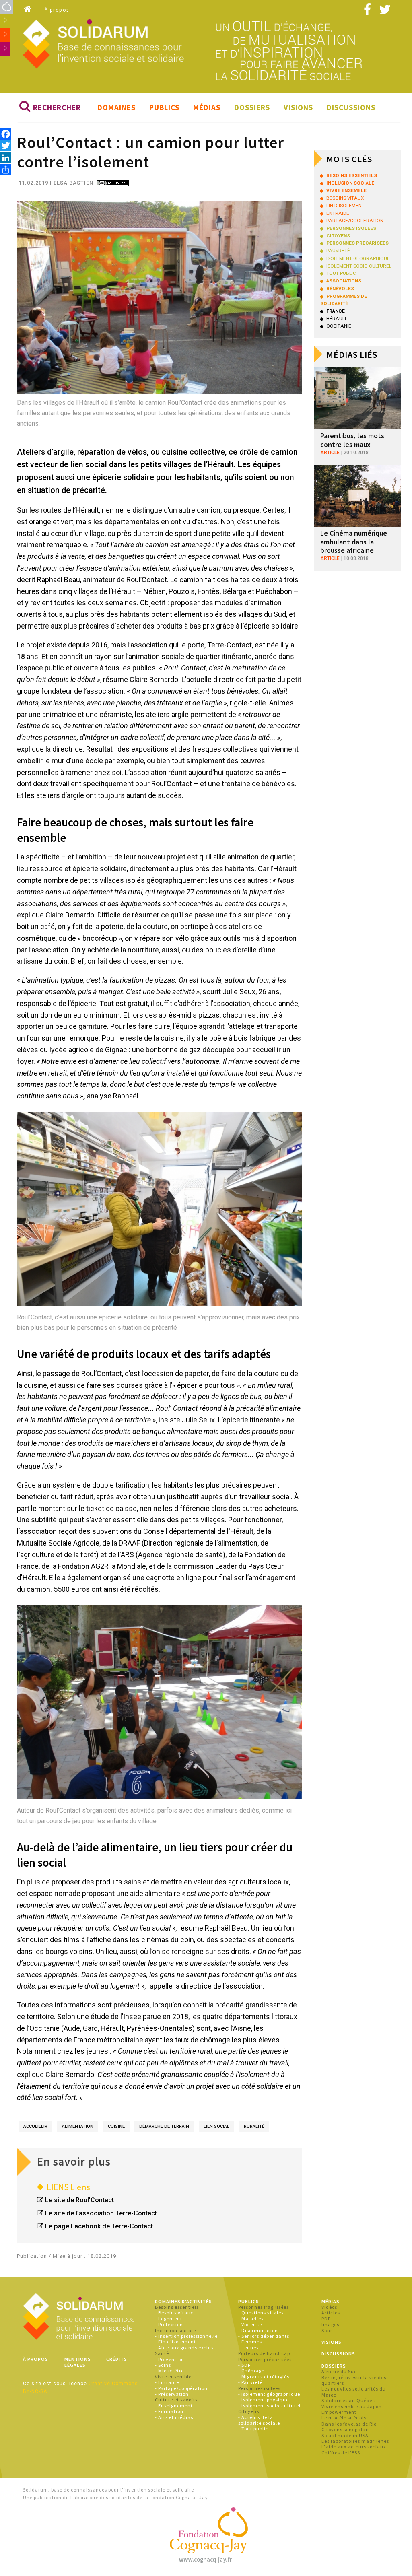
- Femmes (250, 2342)
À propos (57, 10)
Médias (207, 107)
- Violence (250, 2324)
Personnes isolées (259, 2388)
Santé (162, 2353)
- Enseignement (174, 2406)
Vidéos (329, 2307)
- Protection (169, 2324)
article (330, 453)
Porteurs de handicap (264, 2353)
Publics (164, 107)
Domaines (116, 107)
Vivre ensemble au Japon (352, 2406)
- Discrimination (258, 2330)
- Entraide (167, 2382)
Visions (298, 107)
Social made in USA (345, 2435)
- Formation (169, 2411)
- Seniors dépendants (264, 2336)
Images (330, 2324)
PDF (326, 2319)
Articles (331, 2313)
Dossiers (252, 107)
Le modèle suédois (344, 2418)
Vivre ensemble (173, 2377)
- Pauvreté (250, 2382)
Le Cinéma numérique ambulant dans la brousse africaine (354, 542)
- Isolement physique (264, 2400)
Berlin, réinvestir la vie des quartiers (354, 2380)
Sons (327, 2330)
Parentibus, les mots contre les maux (352, 440)
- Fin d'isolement (175, 2342)
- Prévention (170, 2359)
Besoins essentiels (177, 2307)
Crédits (117, 2359)
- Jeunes (248, 2348)
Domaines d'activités (183, 2301)
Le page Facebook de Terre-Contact (99, 2226)
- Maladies (251, 2319)
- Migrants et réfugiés (264, 2377)
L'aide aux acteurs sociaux (354, 2447)
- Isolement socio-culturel (269, 2406)
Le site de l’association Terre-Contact (101, 2213)
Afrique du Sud (339, 2371)
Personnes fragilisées (264, 2307)
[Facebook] (6, 134)
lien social (216, 2126)
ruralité (254, 2126)
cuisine (116, 2126)
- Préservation (172, 2394)
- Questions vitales (261, 2313)
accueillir (35, 2126)
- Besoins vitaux (174, 2313)
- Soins (163, 2365)
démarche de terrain (164, 2126)
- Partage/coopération (181, 2388)
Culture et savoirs (176, 2400)
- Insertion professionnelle (186, 2336)
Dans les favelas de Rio (349, 2424)
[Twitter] (6, 146)
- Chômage (251, 2371)
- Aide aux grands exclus (184, 2348)
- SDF (244, 2365)
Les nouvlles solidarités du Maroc (354, 2392)
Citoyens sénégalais (346, 2429)
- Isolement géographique (269, 2394)
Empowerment (339, 2412)
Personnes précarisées (265, 2359)
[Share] (6, 170)
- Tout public (253, 2429)
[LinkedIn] (6, 158)
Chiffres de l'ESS (341, 2453)
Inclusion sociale (175, 2330)
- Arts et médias (174, 2417)
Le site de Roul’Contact (79, 2200)
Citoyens (249, 2411)
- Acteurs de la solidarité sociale (259, 2420)
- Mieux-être (169, 2371)
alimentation (78, 2126)
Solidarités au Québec (348, 2400)
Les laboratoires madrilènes (355, 2441)
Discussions (351, 107)
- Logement (169, 2319)
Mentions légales (78, 2362)
